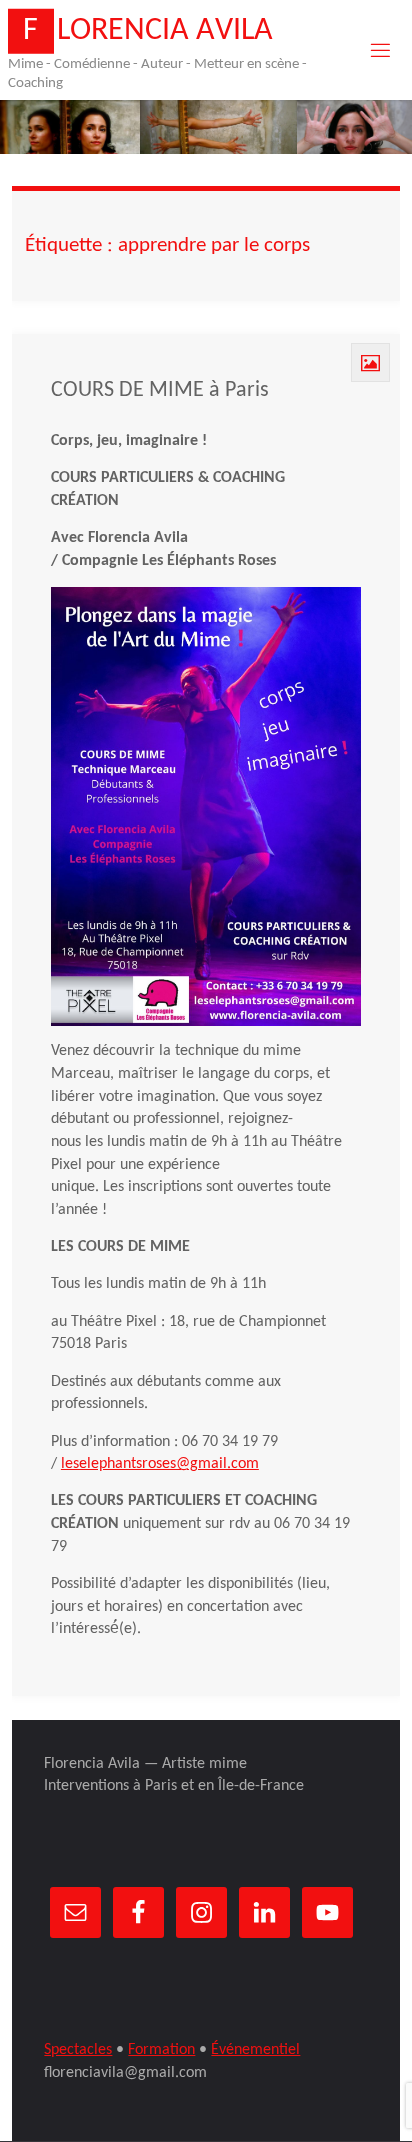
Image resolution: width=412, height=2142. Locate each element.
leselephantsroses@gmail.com (160, 1464)
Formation (161, 2050)
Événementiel (255, 2050)
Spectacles (78, 2050)
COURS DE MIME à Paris (160, 390)
